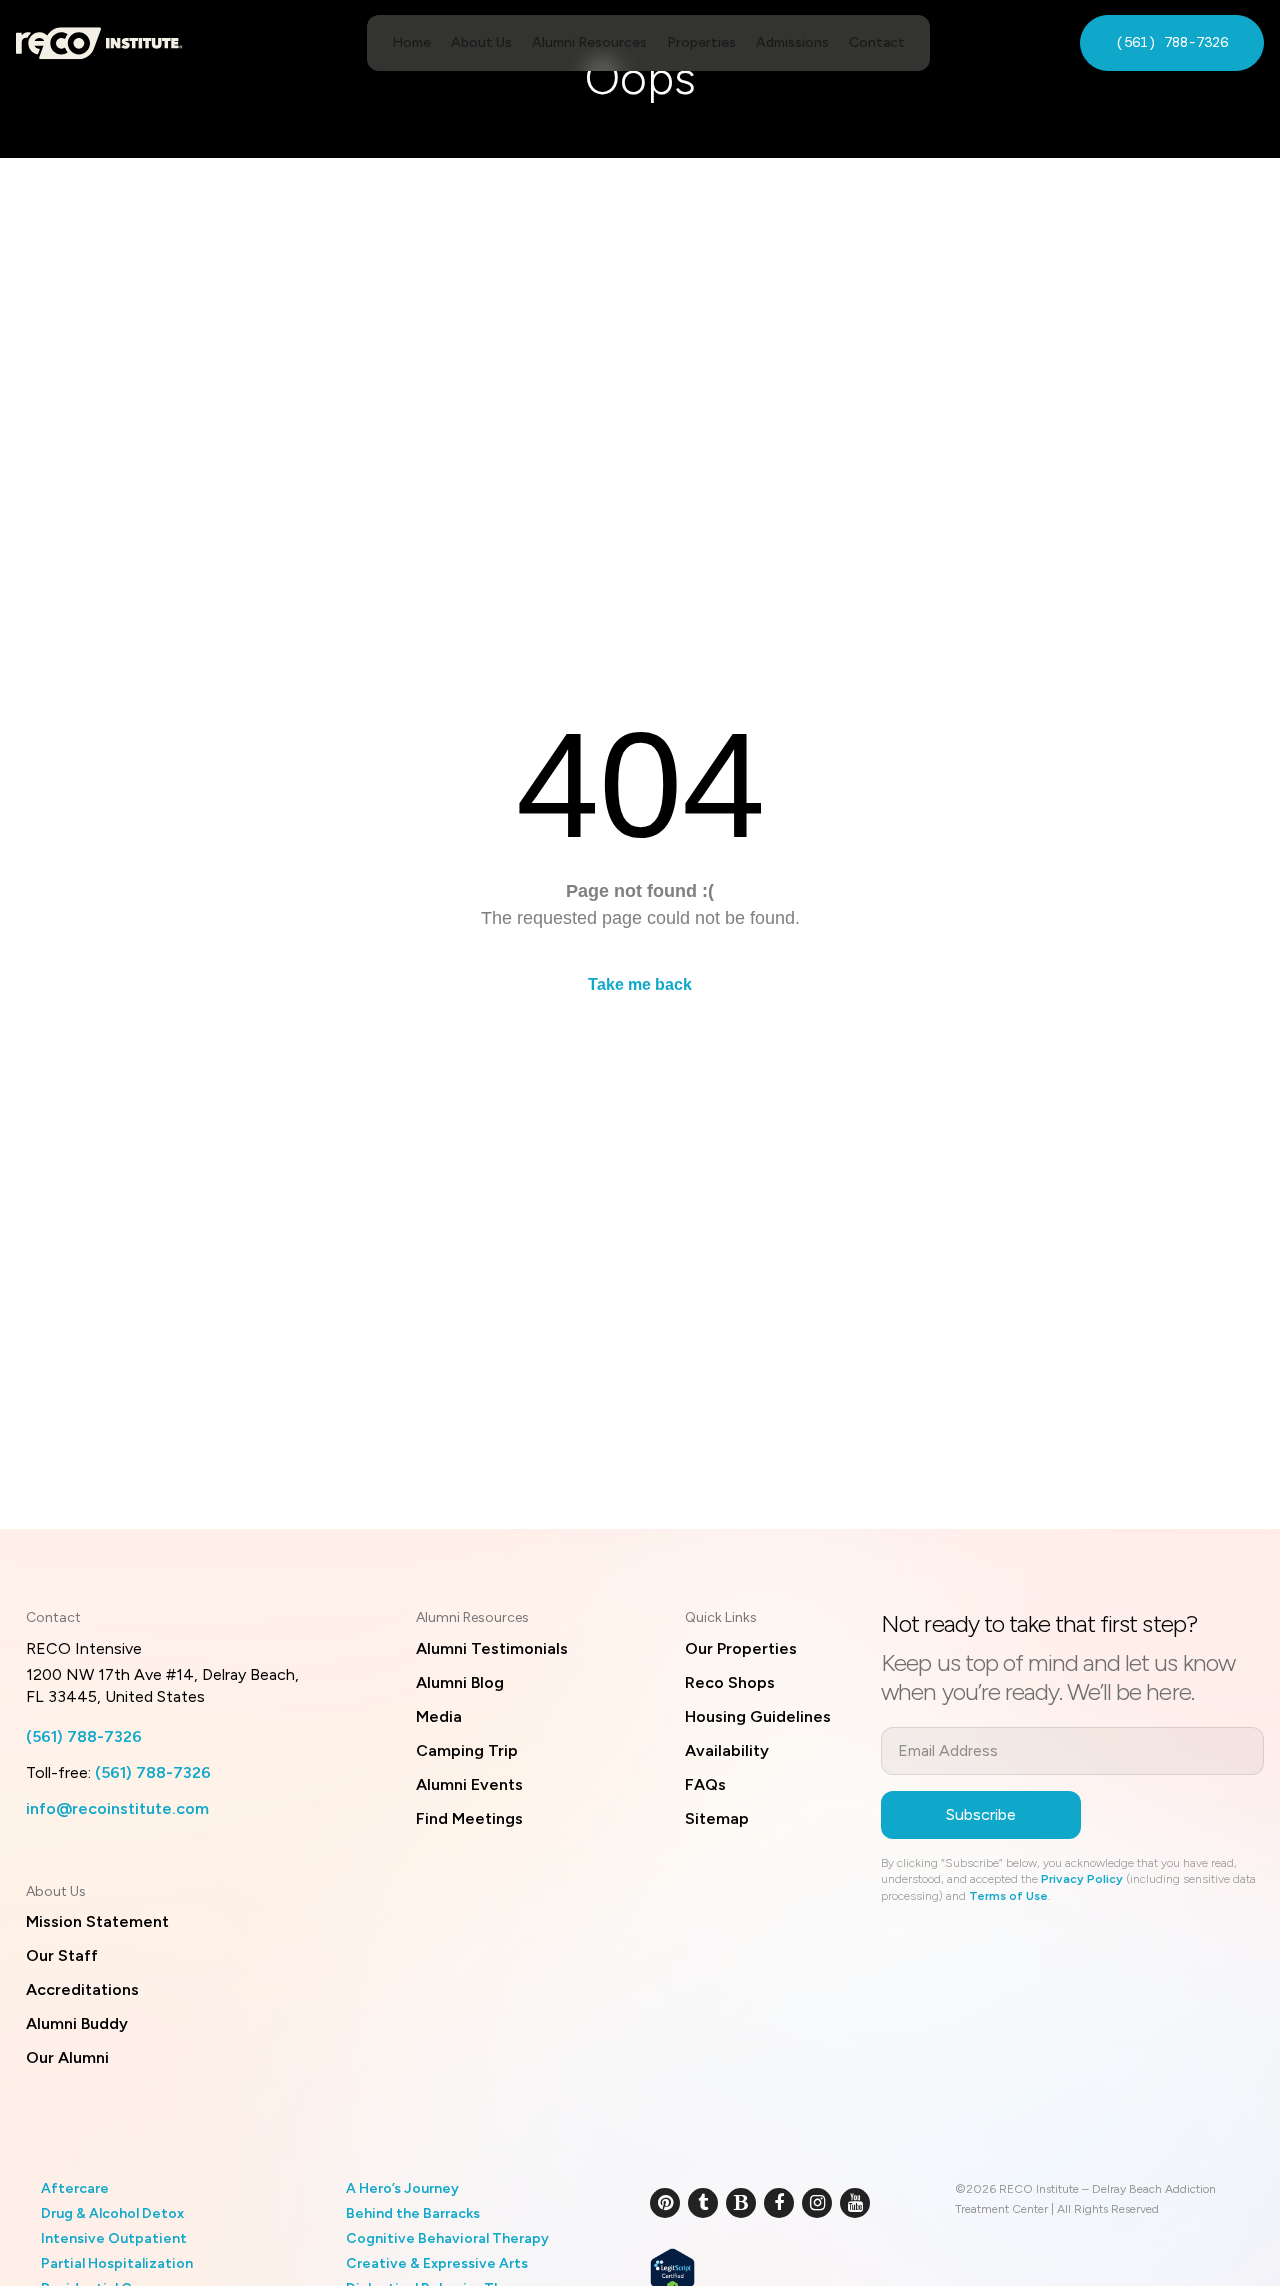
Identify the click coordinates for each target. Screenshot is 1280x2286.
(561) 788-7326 (1172, 42)
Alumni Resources (589, 42)
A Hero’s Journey (402, 2188)
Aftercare (75, 2188)
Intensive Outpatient (114, 2238)
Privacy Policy (1082, 1879)
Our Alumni (67, 2057)
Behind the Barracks (413, 2213)
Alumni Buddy (77, 2023)
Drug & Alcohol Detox (112, 2213)
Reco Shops (730, 1682)
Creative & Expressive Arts (437, 2263)
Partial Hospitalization (117, 2263)
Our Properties (741, 1648)
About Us (481, 42)
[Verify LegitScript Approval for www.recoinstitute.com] (672, 2270)
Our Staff (62, 1955)
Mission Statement (97, 1921)
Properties (701, 42)
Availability (727, 1750)
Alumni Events (469, 1784)
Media (439, 1716)
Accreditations (82, 1989)
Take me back (640, 984)
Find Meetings (469, 1818)
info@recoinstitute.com (117, 1808)
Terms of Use (1008, 1896)
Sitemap (717, 1818)
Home (411, 42)
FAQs (705, 1784)
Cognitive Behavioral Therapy (447, 2238)
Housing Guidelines (758, 1716)
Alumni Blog (460, 1682)
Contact (877, 42)
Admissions (792, 42)
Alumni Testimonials (492, 1648)
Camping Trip (467, 1750)
